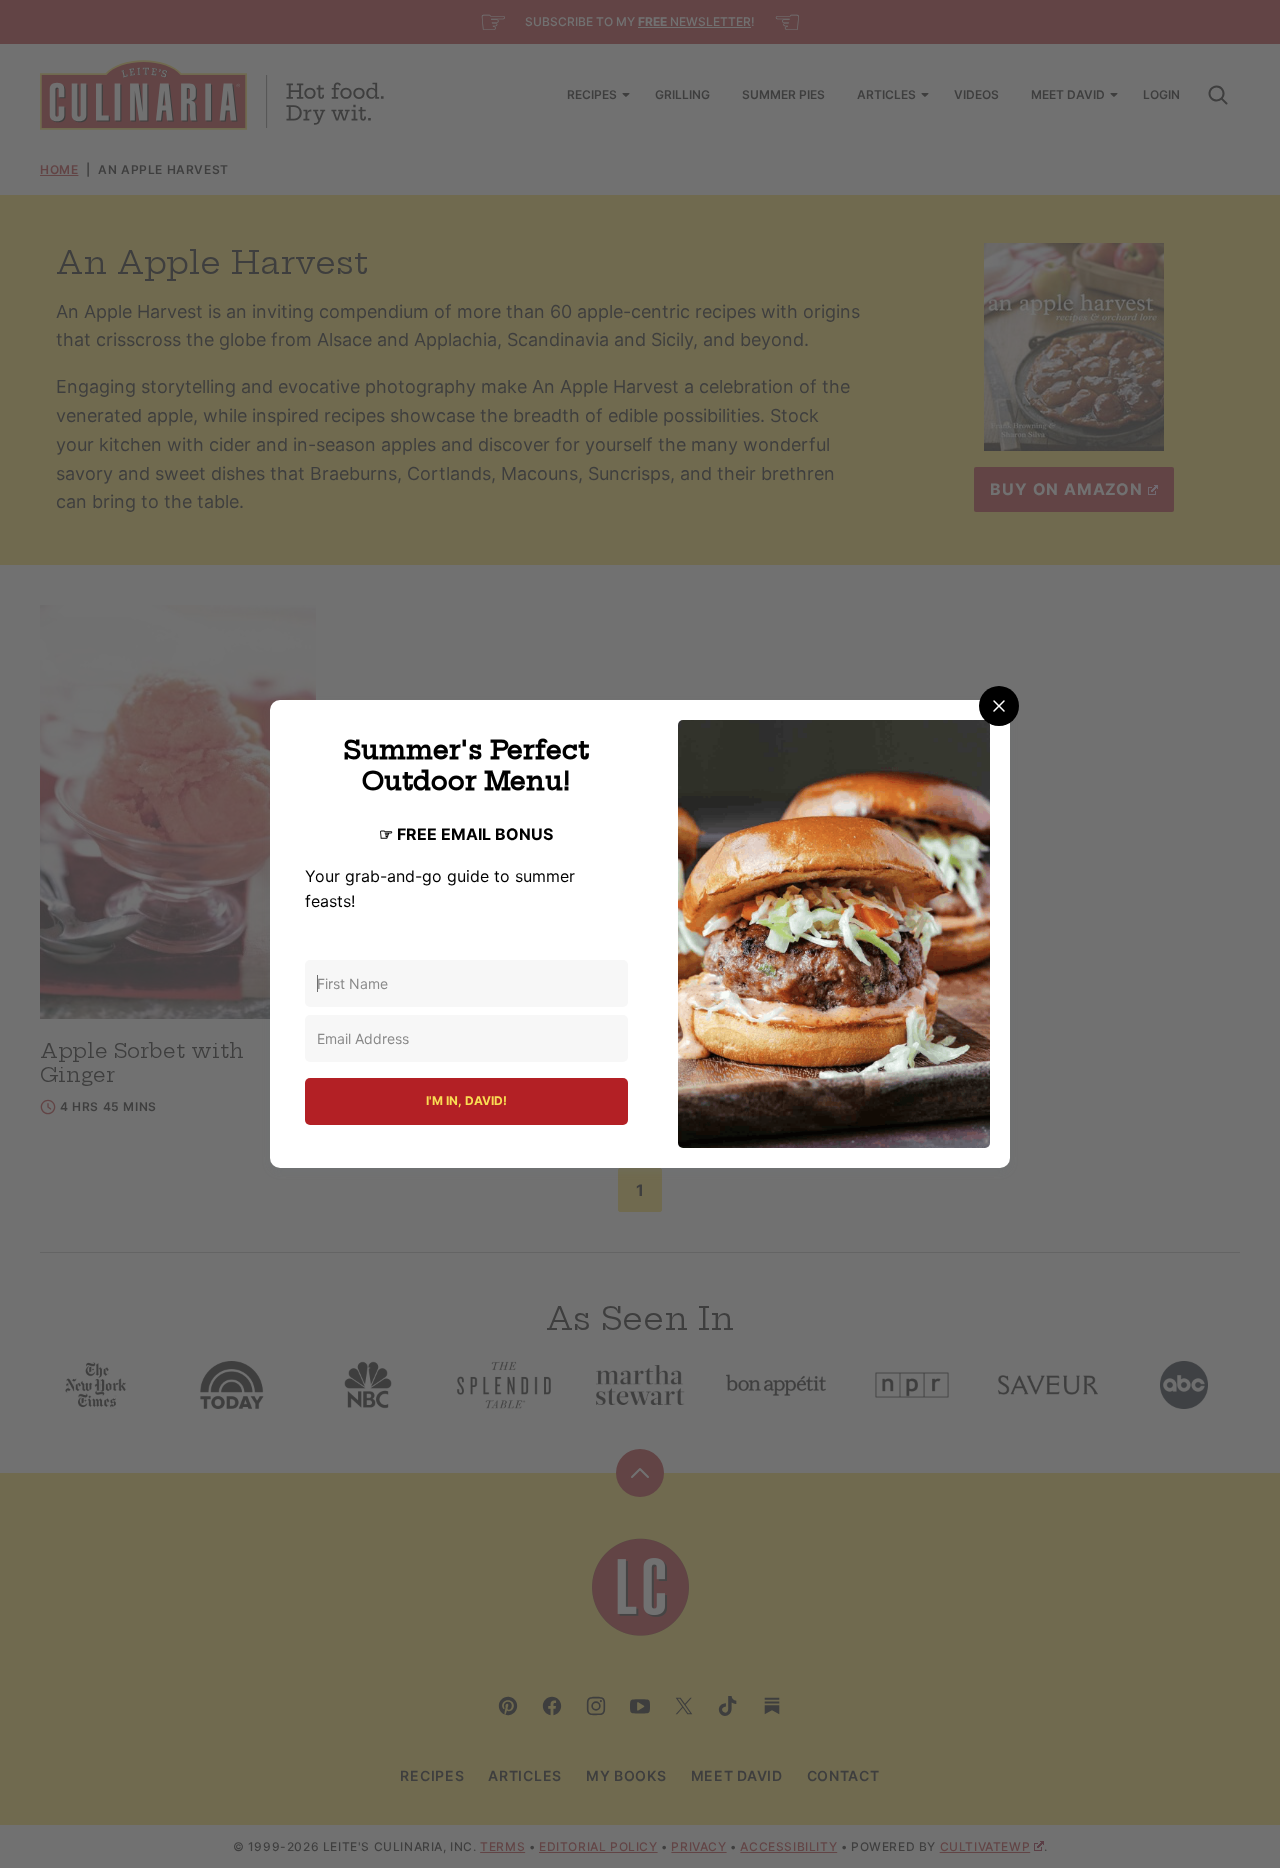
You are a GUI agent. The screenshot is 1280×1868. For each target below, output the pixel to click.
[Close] (999, 706)
